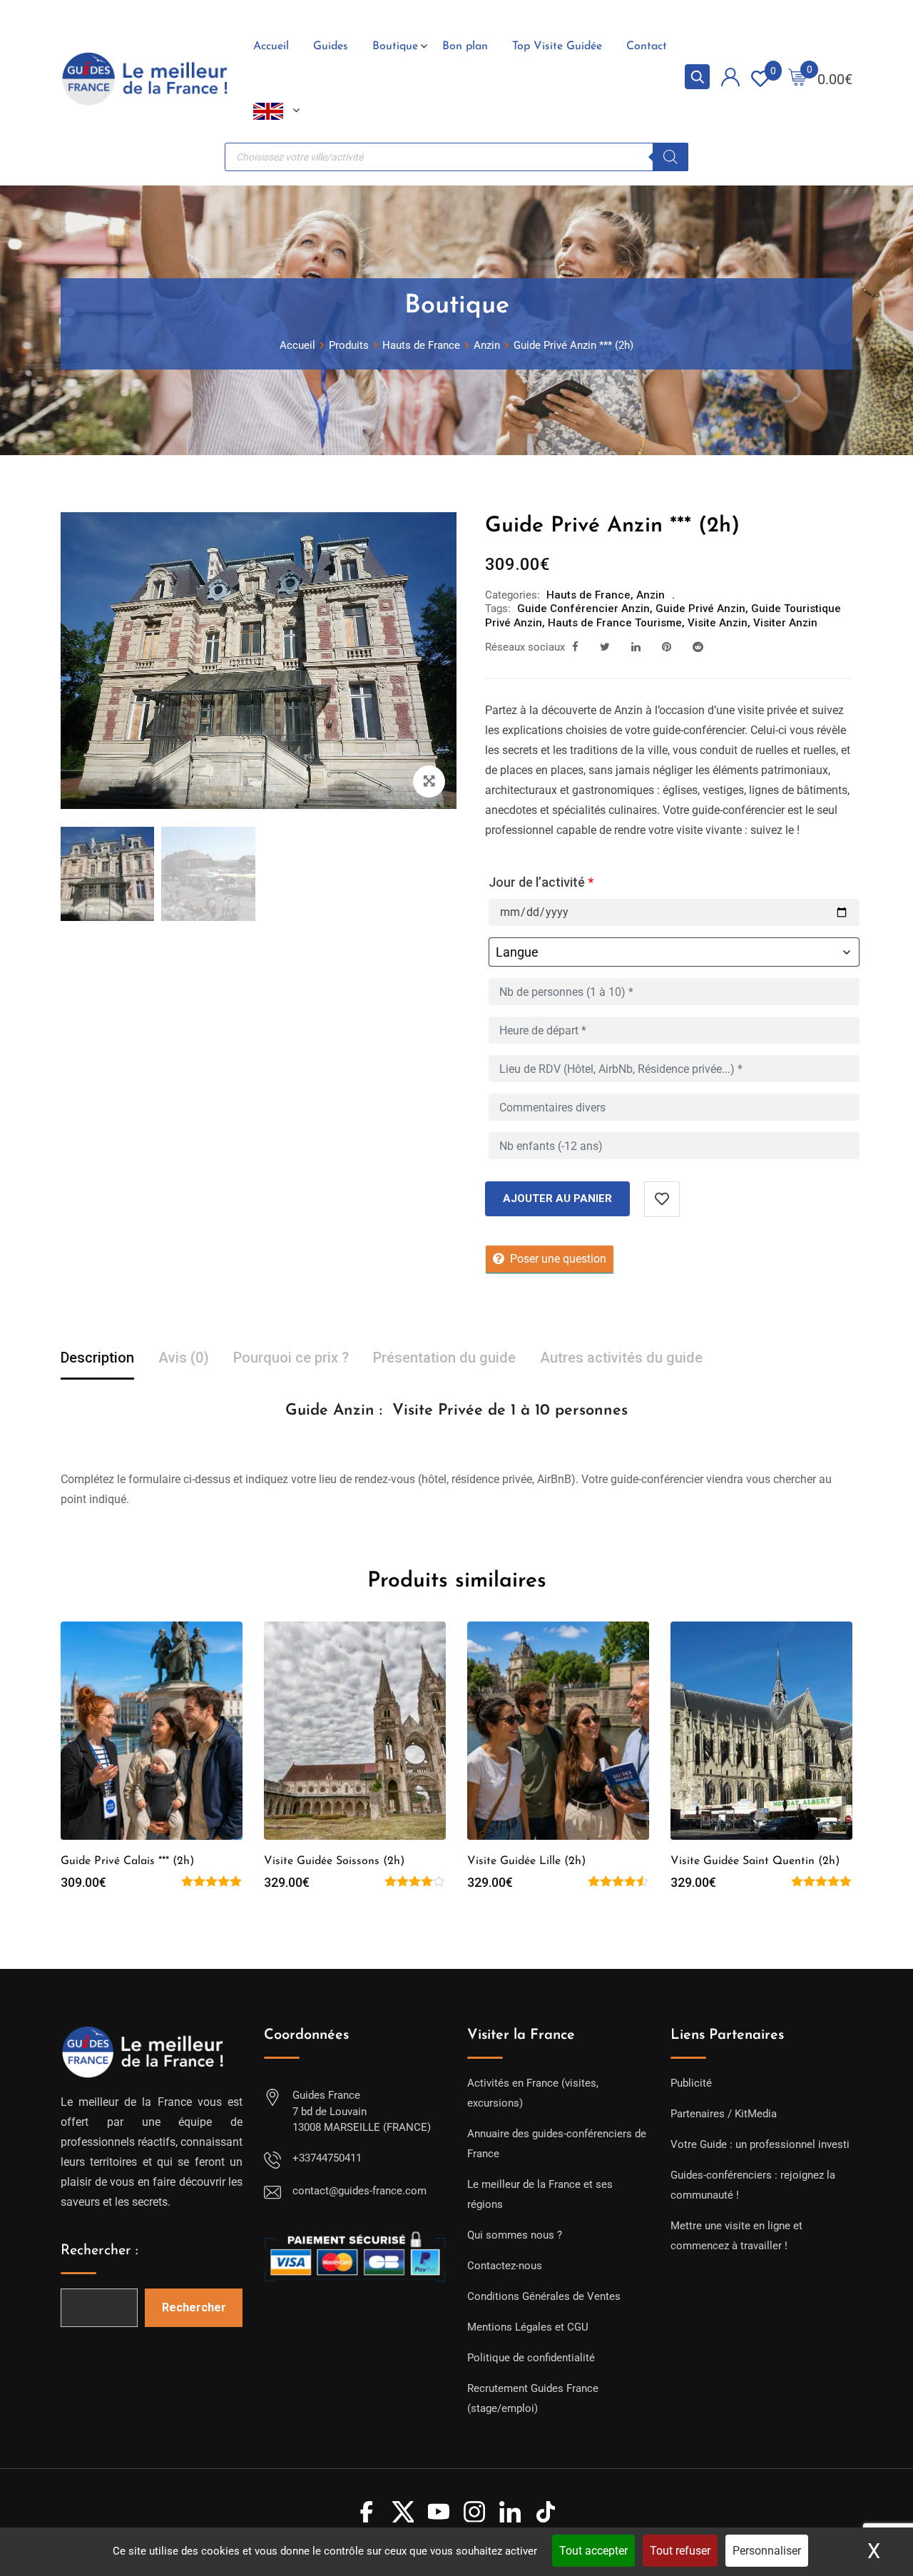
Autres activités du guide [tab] (621, 1358)
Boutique (395, 46)
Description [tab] (97, 1358)
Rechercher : (100, 2251)
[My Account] (730, 80)
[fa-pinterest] (667, 647)
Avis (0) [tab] (184, 1358)
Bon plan (465, 46)
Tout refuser (680, 2551)
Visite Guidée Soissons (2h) (334, 1861)
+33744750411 (327, 2158)
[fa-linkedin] (636, 647)
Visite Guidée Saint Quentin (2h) (755, 1861)
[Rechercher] (670, 157)
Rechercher (194, 2307)
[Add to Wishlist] (662, 1199)
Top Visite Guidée (557, 46)
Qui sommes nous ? (515, 2235)
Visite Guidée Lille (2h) (526, 1861)
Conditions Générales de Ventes (544, 2296)
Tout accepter (593, 2551)
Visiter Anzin (785, 623)
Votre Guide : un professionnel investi (760, 2144)
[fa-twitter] (605, 647)
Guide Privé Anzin (700, 609)
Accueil (271, 46)
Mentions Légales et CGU (528, 2327)
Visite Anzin (718, 623)
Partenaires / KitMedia (724, 2114)
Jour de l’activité (541, 882)
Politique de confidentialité (531, 2358)
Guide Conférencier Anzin (583, 609)
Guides (331, 46)
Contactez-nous (505, 2266)
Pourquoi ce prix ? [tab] (291, 1358)
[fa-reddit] (698, 647)
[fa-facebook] (575, 647)
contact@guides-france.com (359, 2191)
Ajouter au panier (557, 1198)
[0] (797, 79)
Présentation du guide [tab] (444, 1358)
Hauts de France (588, 595)
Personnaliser (767, 2551)
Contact (647, 46)
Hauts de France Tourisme (615, 623)
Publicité (691, 2083)
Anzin (651, 595)
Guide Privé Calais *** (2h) (127, 1861)
